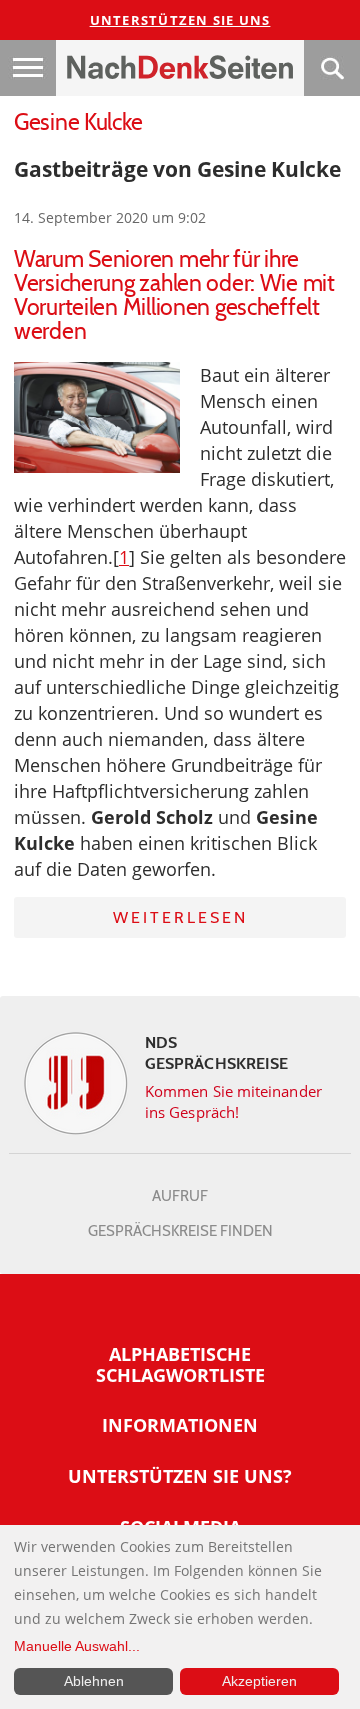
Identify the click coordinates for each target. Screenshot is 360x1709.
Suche (332, 68)
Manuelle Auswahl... (77, 1646)
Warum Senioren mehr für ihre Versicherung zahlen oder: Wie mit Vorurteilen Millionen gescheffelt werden (174, 295)
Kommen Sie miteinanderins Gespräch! (233, 1101)
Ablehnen (94, 1681)
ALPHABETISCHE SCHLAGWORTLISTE (180, 1364)
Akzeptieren (259, 1681)
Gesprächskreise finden (180, 1231)
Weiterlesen (180, 917)
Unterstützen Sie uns (180, 20)
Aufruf (180, 1196)
